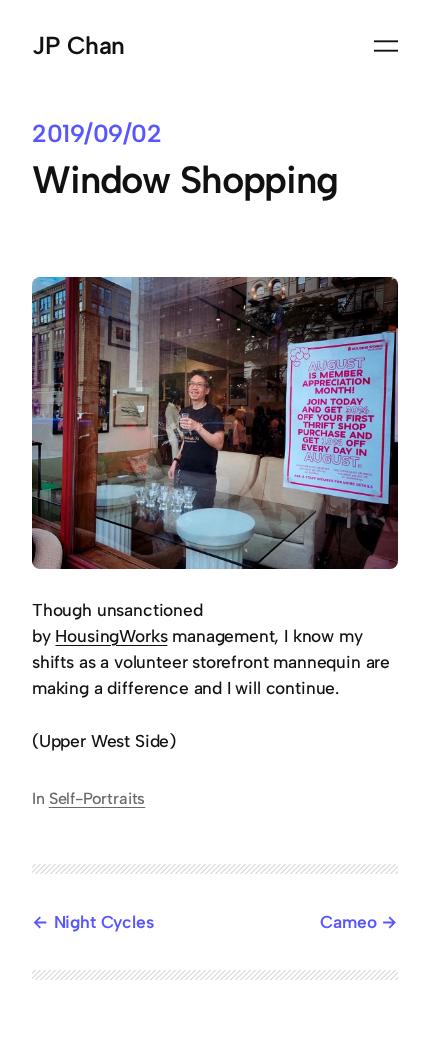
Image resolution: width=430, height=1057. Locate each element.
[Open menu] (386, 46)
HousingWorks (111, 636)
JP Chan (78, 45)
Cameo (348, 922)
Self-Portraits (97, 798)
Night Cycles (104, 922)
